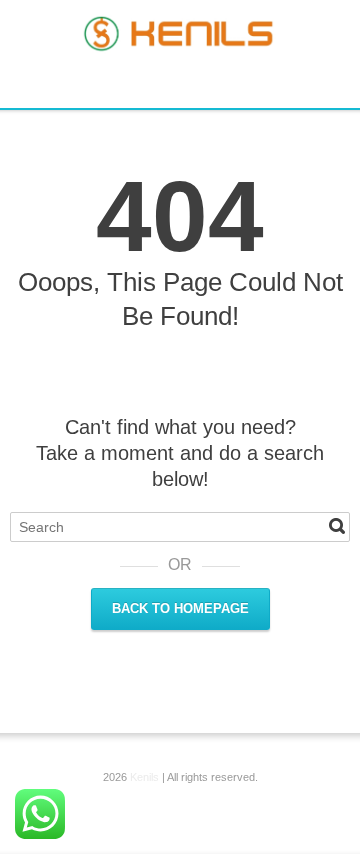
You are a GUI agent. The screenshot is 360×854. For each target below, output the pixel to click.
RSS (183, 80)
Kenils (144, 777)
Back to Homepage (180, 608)
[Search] (337, 526)
